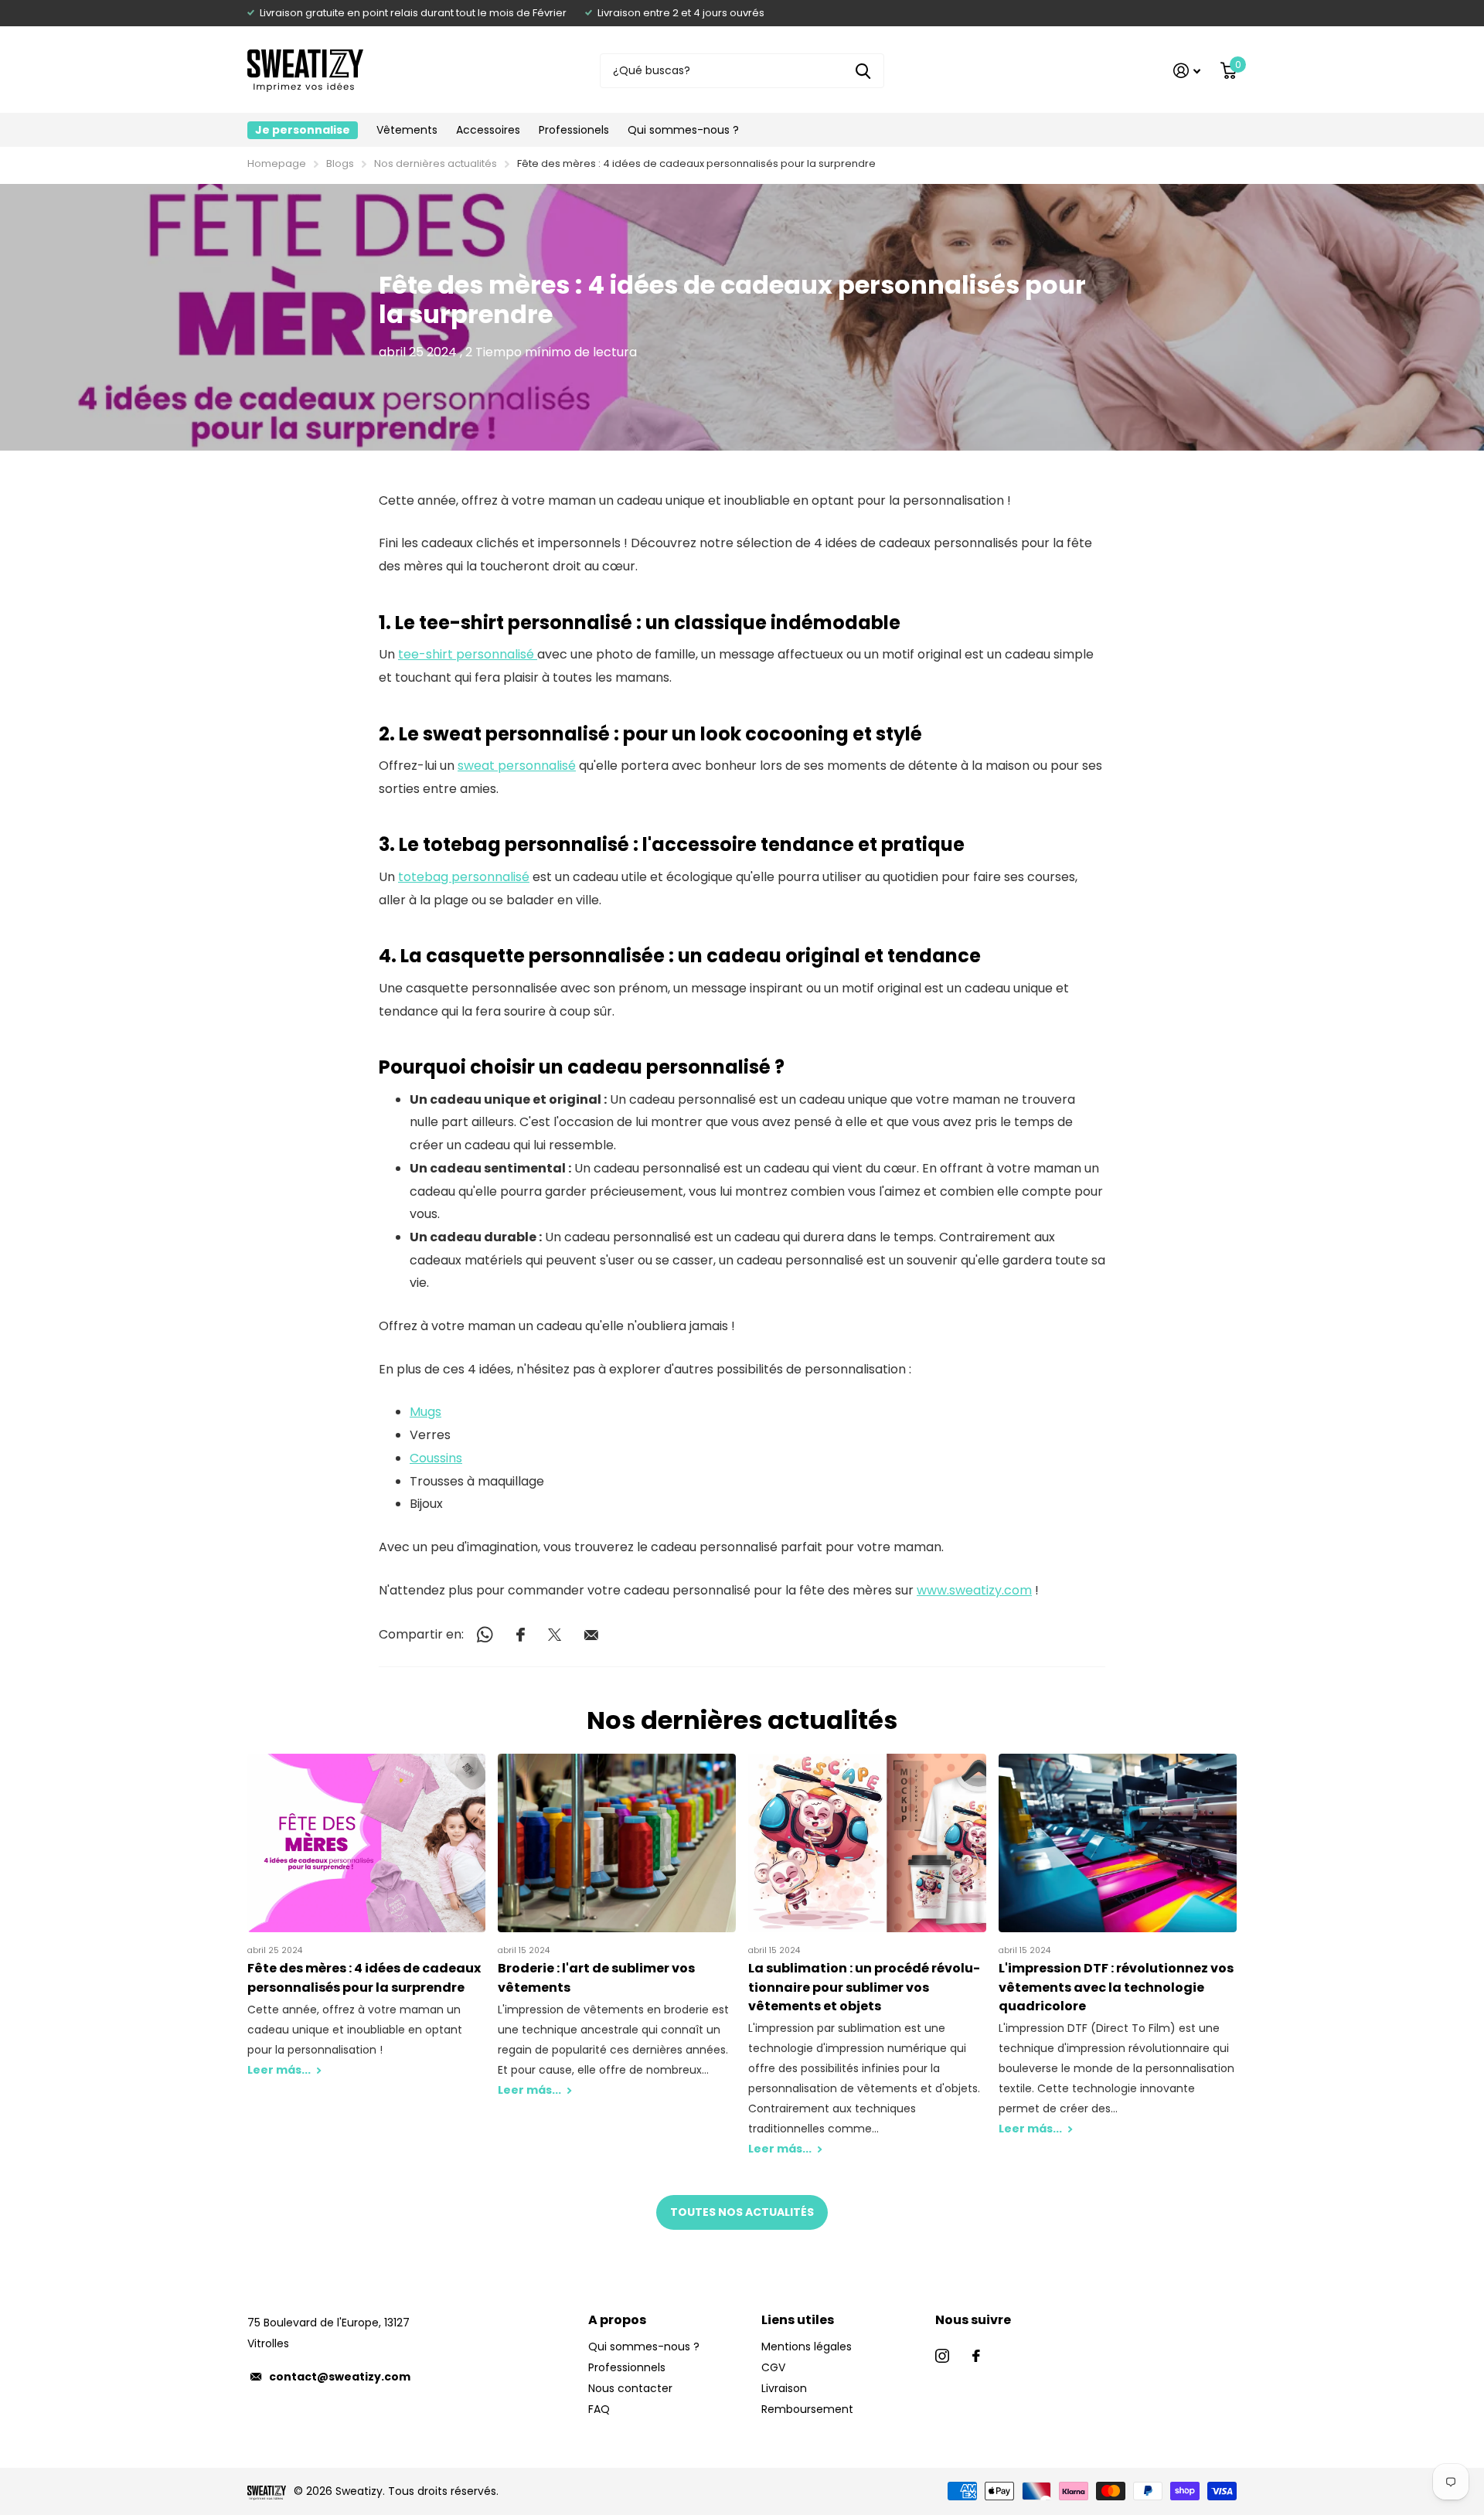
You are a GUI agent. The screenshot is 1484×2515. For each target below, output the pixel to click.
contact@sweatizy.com (340, 2377)
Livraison (784, 2388)
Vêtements (407, 130)
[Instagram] (942, 2356)
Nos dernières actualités (436, 163)
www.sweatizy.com (974, 1590)
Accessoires (488, 130)
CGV (773, 2367)
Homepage (277, 163)
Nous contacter (630, 2388)
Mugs (425, 1412)
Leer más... (280, 2070)
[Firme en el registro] (1187, 71)
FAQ (599, 2409)
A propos (617, 2320)
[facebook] (976, 2356)
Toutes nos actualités (742, 2212)
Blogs (340, 163)
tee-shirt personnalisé (468, 654)
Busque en (863, 71)
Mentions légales (807, 2347)
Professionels (574, 130)
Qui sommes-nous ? (683, 130)
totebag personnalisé (464, 877)
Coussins (436, 1458)
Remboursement (807, 2409)
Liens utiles (798, 2320)
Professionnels (627, 2367)
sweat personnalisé (517, 766)
